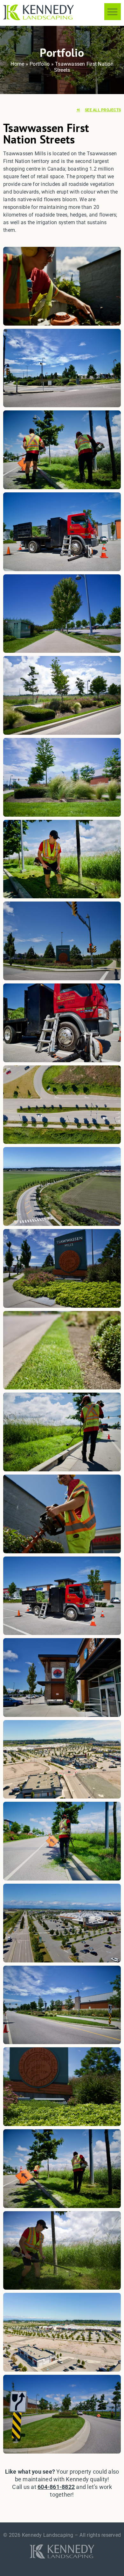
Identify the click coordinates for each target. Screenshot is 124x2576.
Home (17, 64)
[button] (113, 12)
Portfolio (40, 64)
